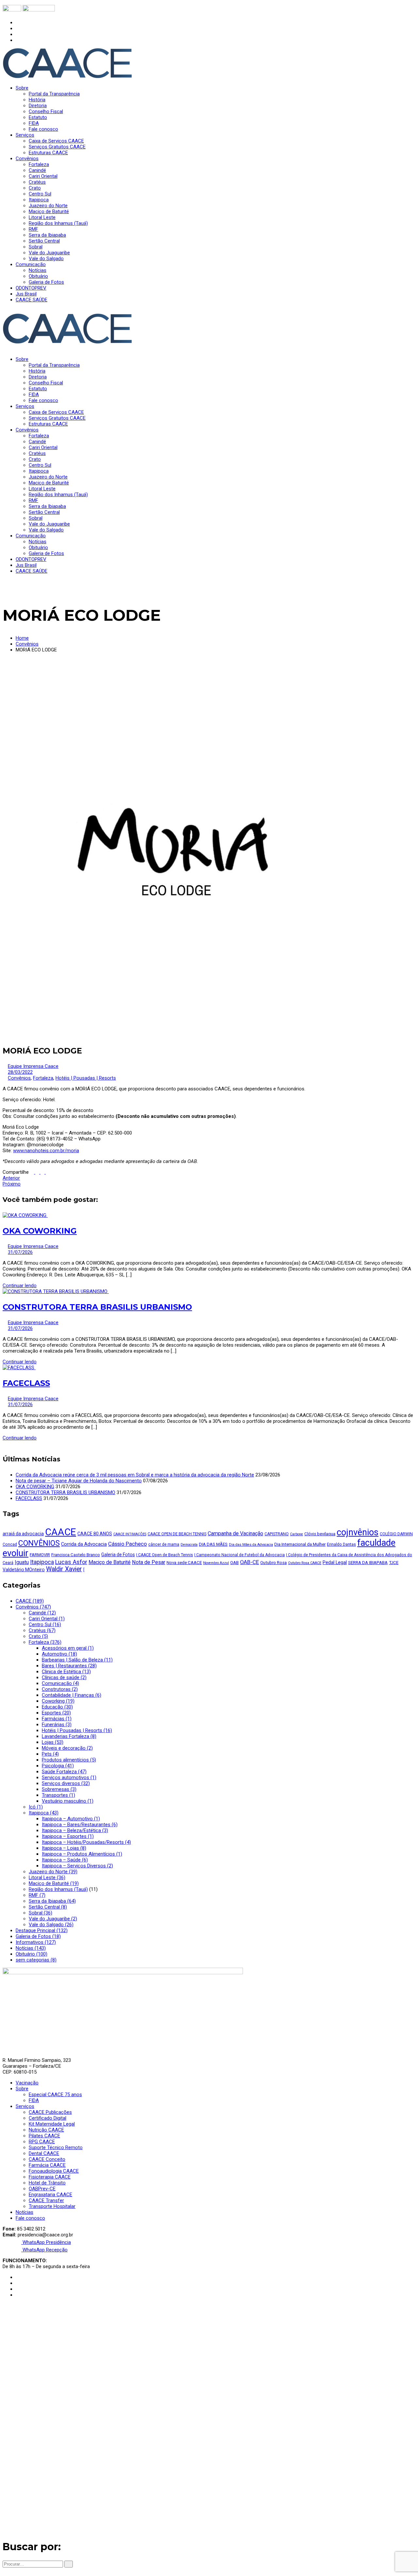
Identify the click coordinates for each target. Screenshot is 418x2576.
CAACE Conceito (47, 2159)
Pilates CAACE (44, 2136)
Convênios (27, 644)
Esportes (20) (56, 1713)
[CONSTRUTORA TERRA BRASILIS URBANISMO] (56, 1291)
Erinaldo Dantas (341, 1544)
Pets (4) (50, 1754)
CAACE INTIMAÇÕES (130, 1534)
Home (22, 638)
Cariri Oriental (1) (47, 1619)
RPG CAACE (42, 2142)
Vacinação (27, 2083)
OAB (234, 1563)
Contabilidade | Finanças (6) (72, 1695)
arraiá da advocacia (23, 1534)
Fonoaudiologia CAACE (54, 2171)
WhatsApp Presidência (46, 2242)
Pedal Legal (335, 1562)
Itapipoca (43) (44, 1813)
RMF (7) (37, 1895)
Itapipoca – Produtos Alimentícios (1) (82, 1854)
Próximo (12, 1184)
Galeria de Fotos (118, 1555)
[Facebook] (18, 23)
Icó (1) (36, 1807)
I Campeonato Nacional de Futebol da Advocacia (240, 1555)
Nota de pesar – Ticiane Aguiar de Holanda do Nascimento (79, 1481)
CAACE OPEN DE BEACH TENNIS (177, 1534)
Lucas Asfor (71, 1562)
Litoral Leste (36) (47, 1877)
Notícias (24, 2212)
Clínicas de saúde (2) (64, 1677)
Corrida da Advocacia (84, 1544)
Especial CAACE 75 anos (55, 2095)
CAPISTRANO (277, 1534)
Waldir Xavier (64, 1569)
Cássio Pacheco (128, 1544)
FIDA (34, 2100)
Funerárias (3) (57, 1725)
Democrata (189, 1545)
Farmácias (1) (57, 1719)
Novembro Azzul (216, 1563)
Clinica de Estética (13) (66, 1672)
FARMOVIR (40, 1555)
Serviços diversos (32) (66, 1783)
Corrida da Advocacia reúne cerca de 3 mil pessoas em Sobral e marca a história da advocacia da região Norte (135, 1475)
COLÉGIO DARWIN (396, 1534)
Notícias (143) (31, 1948)
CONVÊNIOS (39, 1543)
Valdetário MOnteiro (24, 1570)
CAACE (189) (30, 1601)
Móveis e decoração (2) (67, 1748)
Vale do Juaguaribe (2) (53, 1919)
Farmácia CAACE (47, 2165)
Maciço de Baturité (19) (54, 1883)
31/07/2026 (20, 1252)
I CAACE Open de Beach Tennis (165, 1555)
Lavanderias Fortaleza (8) (69, 1736)
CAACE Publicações (50, 2112)
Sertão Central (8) (48, 1907)
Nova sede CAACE (184, 1563)
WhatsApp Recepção (44, 2250)
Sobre (22, 2089)
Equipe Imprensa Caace (33, 1066)
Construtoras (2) (60, 1689)
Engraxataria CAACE (50, 2195)
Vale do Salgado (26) (51, 1925)
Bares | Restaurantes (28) (69, 1666)
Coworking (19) (58, 1701)
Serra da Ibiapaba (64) (52, 1901)
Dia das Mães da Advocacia (251, 1545)
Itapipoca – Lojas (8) (64, 1848)
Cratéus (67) (42, 1630)
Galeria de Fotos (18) (38, 1936)
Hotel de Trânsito (47, 2183)
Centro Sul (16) (45, 1625)
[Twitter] (18, 34)
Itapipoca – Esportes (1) (68, 1836)
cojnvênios (358, 1532)
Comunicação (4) (60, 1683)
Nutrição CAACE (46, 2130)
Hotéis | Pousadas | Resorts (86, 1078)
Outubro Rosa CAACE (305, 1563)
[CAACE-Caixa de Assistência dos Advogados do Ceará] (68, 77)
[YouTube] (18, 40)
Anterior (11, 1178)
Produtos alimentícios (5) (69, 1760)
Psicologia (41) (58, 1766)
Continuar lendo (20, 1286)
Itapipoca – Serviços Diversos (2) (77, 1866)
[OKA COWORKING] (25, 1215)
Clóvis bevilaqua (320, 1534)
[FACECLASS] (19, 1368)
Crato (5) (38, 1636)
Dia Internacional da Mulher (300, 1544)
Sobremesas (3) (59, 1789)
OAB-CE (249, 1562)
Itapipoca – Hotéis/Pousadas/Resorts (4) (86, 1842)
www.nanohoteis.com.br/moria (46, 1151)
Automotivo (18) (59, 1654)
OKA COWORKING (40, 1231)
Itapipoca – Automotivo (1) (71, 1819)
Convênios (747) (33, 1607)
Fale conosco (30, 2218)
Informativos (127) (36, 1942)
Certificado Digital (48, 2118)
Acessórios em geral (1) (68, 1648)
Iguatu (22, 1562)
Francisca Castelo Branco (76, 1555)
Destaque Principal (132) (42, 1930)
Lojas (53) (53, 1742)
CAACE (61, 1532)
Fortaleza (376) (45, 1642)
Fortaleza (43, 1078)
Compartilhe (16, 1172)
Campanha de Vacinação (235, 1533)
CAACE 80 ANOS (95, 1534)
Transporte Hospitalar (52, 2206)
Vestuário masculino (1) (68, 1801)
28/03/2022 (20, 1072)
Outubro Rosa (273, 1563)
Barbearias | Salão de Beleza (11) (77, 1660)
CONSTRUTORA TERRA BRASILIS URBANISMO (97, 1307)
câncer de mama (164, 1544)
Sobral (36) (40, 1913)
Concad (10, 1544)
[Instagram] (18, 28)
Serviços (25, 2106)
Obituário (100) (32, 1954)
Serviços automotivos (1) (69, 1777)
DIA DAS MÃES (213, 1544)
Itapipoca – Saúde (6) (65, 1860)
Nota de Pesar (149, 1562)
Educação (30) (57, 1707)
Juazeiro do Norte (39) (53, 1872)
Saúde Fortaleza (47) (64, 1772)
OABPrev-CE (42, 2189)
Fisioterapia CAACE (50, 2177)
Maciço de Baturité (110, 1562)
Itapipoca (42, 1562)
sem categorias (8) (36, 1960)
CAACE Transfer (46, 2200)
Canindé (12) (42, 1613)
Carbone (297, 1534)
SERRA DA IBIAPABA (368, 1563)
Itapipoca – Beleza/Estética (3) (75, 1830)
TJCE (394, 1563)
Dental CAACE (44, 2153)
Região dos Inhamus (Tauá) (58, 1889)
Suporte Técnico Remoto (56, 2147)
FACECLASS (26, 1383)
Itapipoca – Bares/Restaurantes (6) (80, 1825)
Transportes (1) (58, 1795)
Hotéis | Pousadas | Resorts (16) (77, 1730)
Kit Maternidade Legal (52, 2124)
